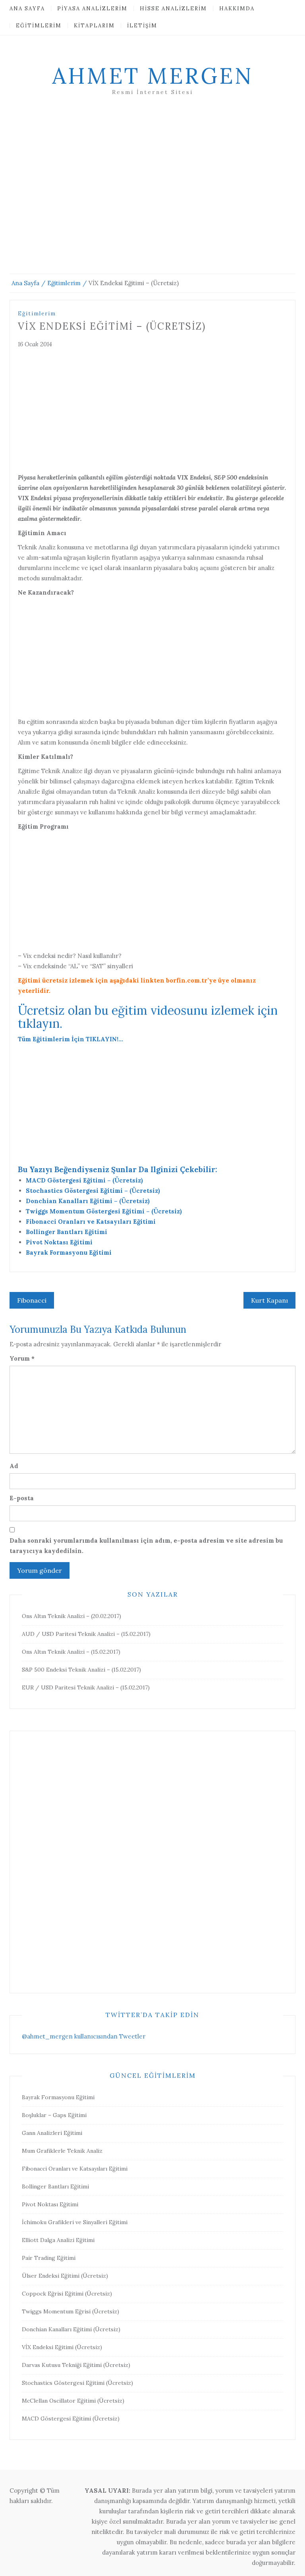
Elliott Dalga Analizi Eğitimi (58, 2240)
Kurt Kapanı (269, 1300)
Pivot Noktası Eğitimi (59, 1242)
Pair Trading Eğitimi (49, 2258)
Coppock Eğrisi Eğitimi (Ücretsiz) (67, 2294)
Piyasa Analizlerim (92, 9)
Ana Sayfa (27, 9)
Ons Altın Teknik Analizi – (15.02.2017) (71, 1652)
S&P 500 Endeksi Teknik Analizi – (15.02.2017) (81, 1670)
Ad (14, 1466)
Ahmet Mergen (152, 76)
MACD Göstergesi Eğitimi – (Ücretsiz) (84, 1180)
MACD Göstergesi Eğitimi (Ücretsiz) (71, 2419)
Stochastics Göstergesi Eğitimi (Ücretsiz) (77, 2383)
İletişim (142, 26)
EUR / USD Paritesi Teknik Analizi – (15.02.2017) (86, 1687)
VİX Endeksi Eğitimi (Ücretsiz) (62, 2347)
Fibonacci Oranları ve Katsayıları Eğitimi (91, 1222)
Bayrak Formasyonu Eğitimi (69, 1252)
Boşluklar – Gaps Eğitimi (54, 2115)
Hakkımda (237, 9)
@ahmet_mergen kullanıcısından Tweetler (84, 2036)
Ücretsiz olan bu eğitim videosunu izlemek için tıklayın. (148, 1017)
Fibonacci (32, 1300)
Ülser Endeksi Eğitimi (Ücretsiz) (65, 2276)
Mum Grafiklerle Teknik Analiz (62, 2151)
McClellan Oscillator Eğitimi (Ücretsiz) (73, 2401)
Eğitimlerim (39, 26)
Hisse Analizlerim (173, 9)
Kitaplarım (94, 26)
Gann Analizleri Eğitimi (52, 2133)
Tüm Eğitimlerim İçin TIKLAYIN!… (70, 1039)
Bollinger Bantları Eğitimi (67, 1232)
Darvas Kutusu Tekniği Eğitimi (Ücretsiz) (76, 2365)
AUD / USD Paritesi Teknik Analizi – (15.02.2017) (86, 1634)
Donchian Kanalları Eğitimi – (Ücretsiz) (88, 1201)
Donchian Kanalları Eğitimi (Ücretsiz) (71, 2329)
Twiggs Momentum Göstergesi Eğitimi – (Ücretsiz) (104, 1211)
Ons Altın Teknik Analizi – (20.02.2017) (71, 1616)
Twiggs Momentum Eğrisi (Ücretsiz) (70, 2311)
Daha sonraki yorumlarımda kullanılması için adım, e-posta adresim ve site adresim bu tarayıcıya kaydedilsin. (146, 1546)
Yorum (22, 1358)
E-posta (22, 1498)
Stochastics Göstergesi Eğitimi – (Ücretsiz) (93, 1191)
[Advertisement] (152, 194)
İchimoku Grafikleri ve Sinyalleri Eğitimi (75, 2222)
